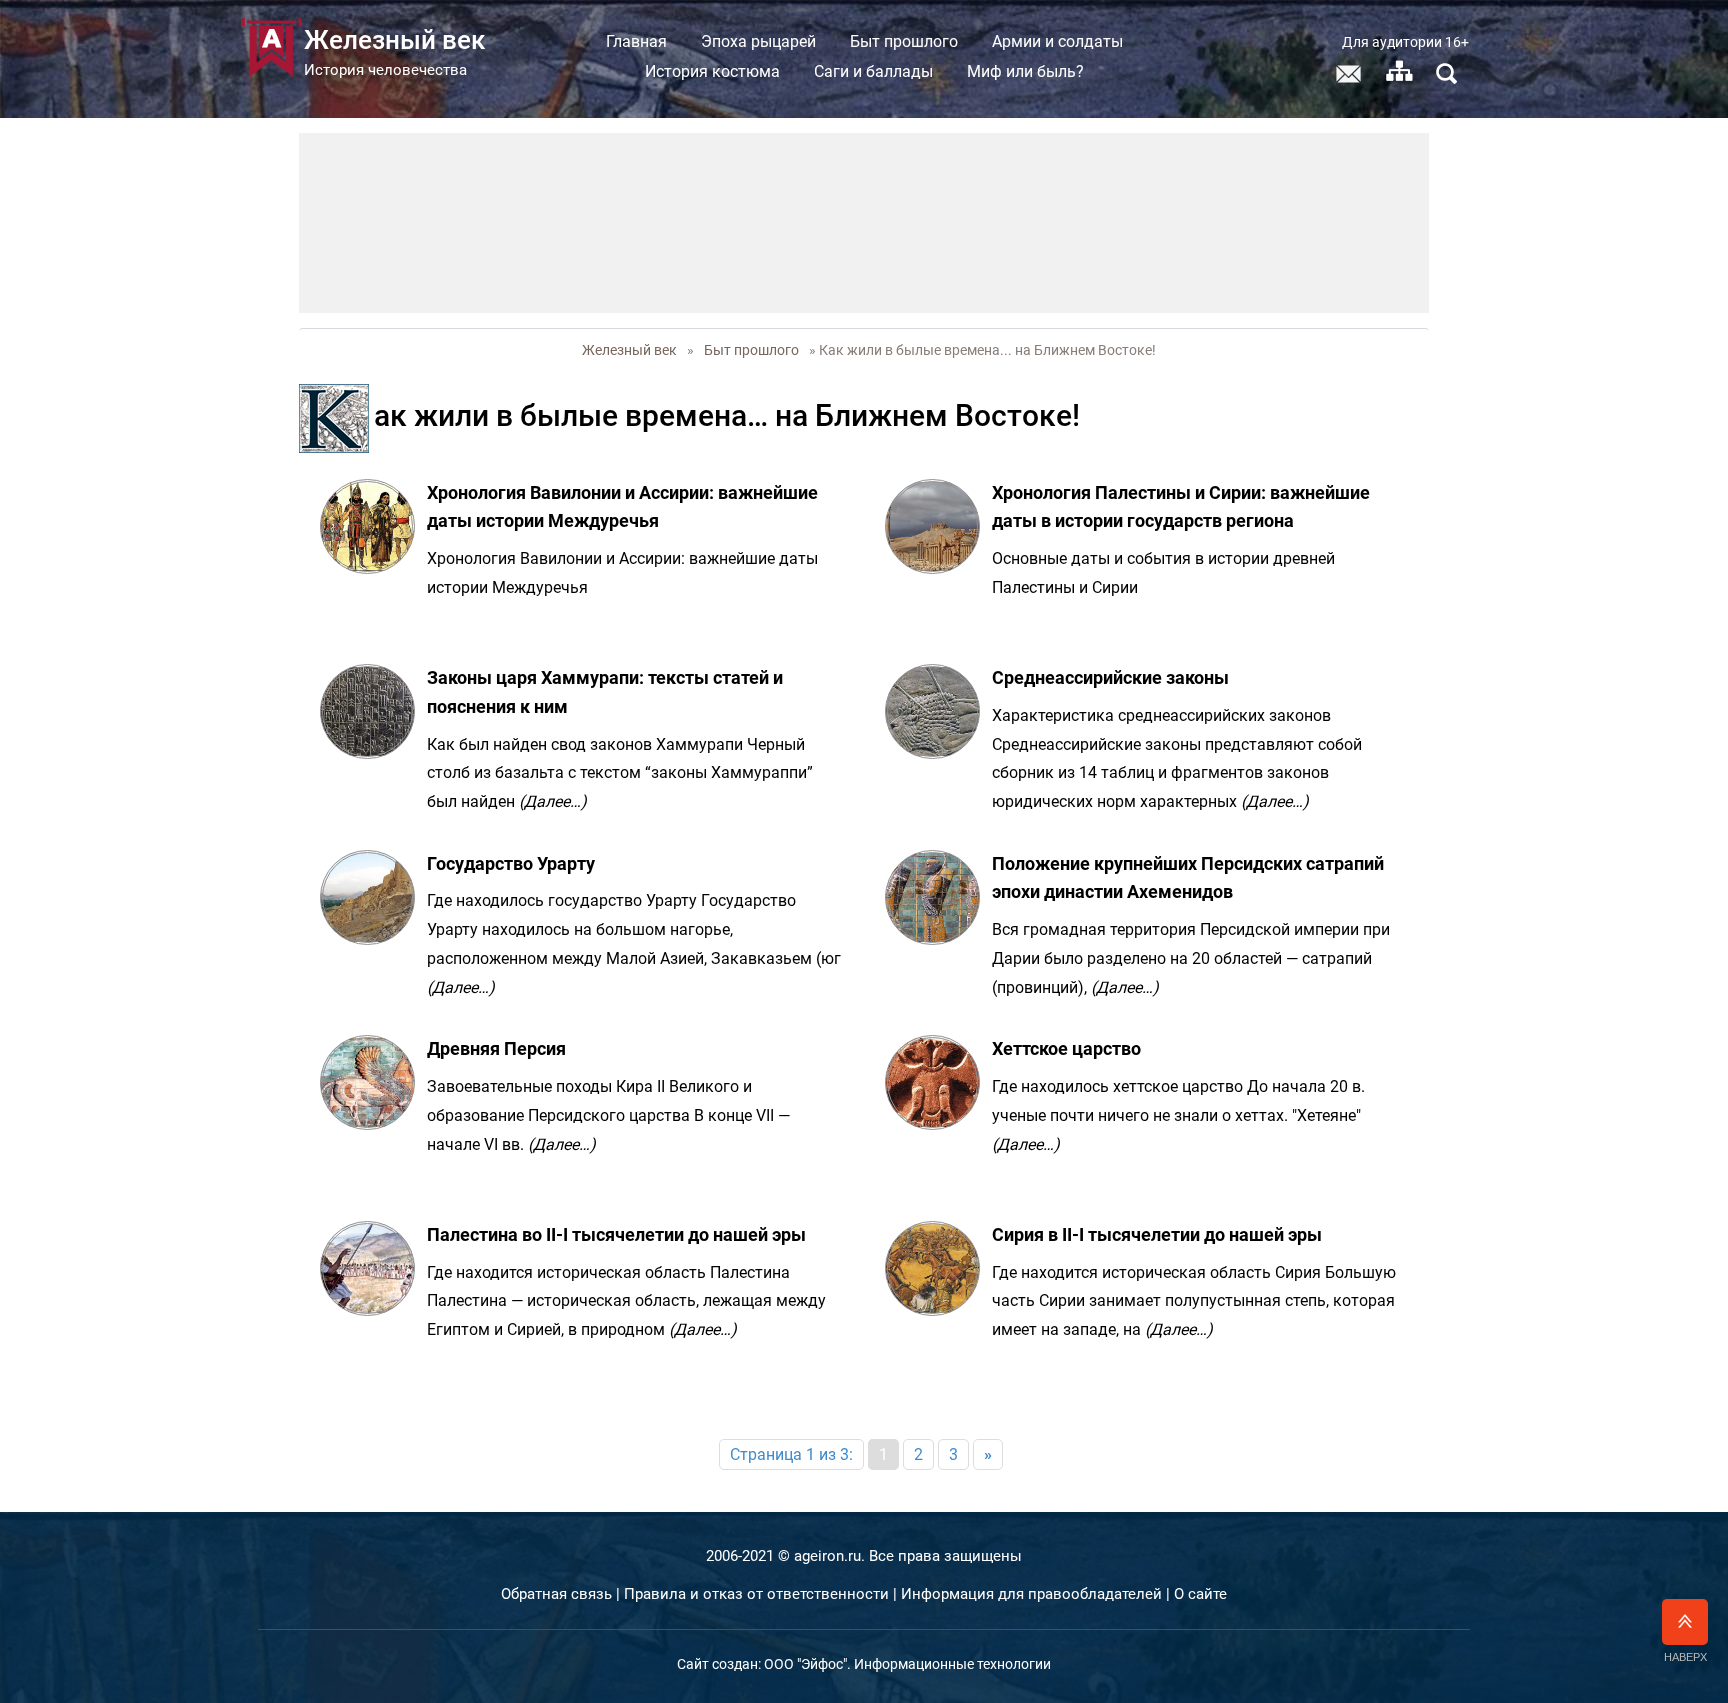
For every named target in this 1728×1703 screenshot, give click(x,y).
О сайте (1200, 1594)
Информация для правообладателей (1031, 1594)
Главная (636, 41)
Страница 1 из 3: (791, 1454)
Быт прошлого (904, 41)
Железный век (629, 350)
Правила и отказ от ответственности (756, 1594)
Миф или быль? (1025, 71)
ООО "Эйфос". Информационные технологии (907, 1664)
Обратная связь (556, 1594)
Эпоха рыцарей (758, 41)
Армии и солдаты (1057, 41)
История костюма (712, 71)
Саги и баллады (873, 71)
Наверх (1685, 1657)
